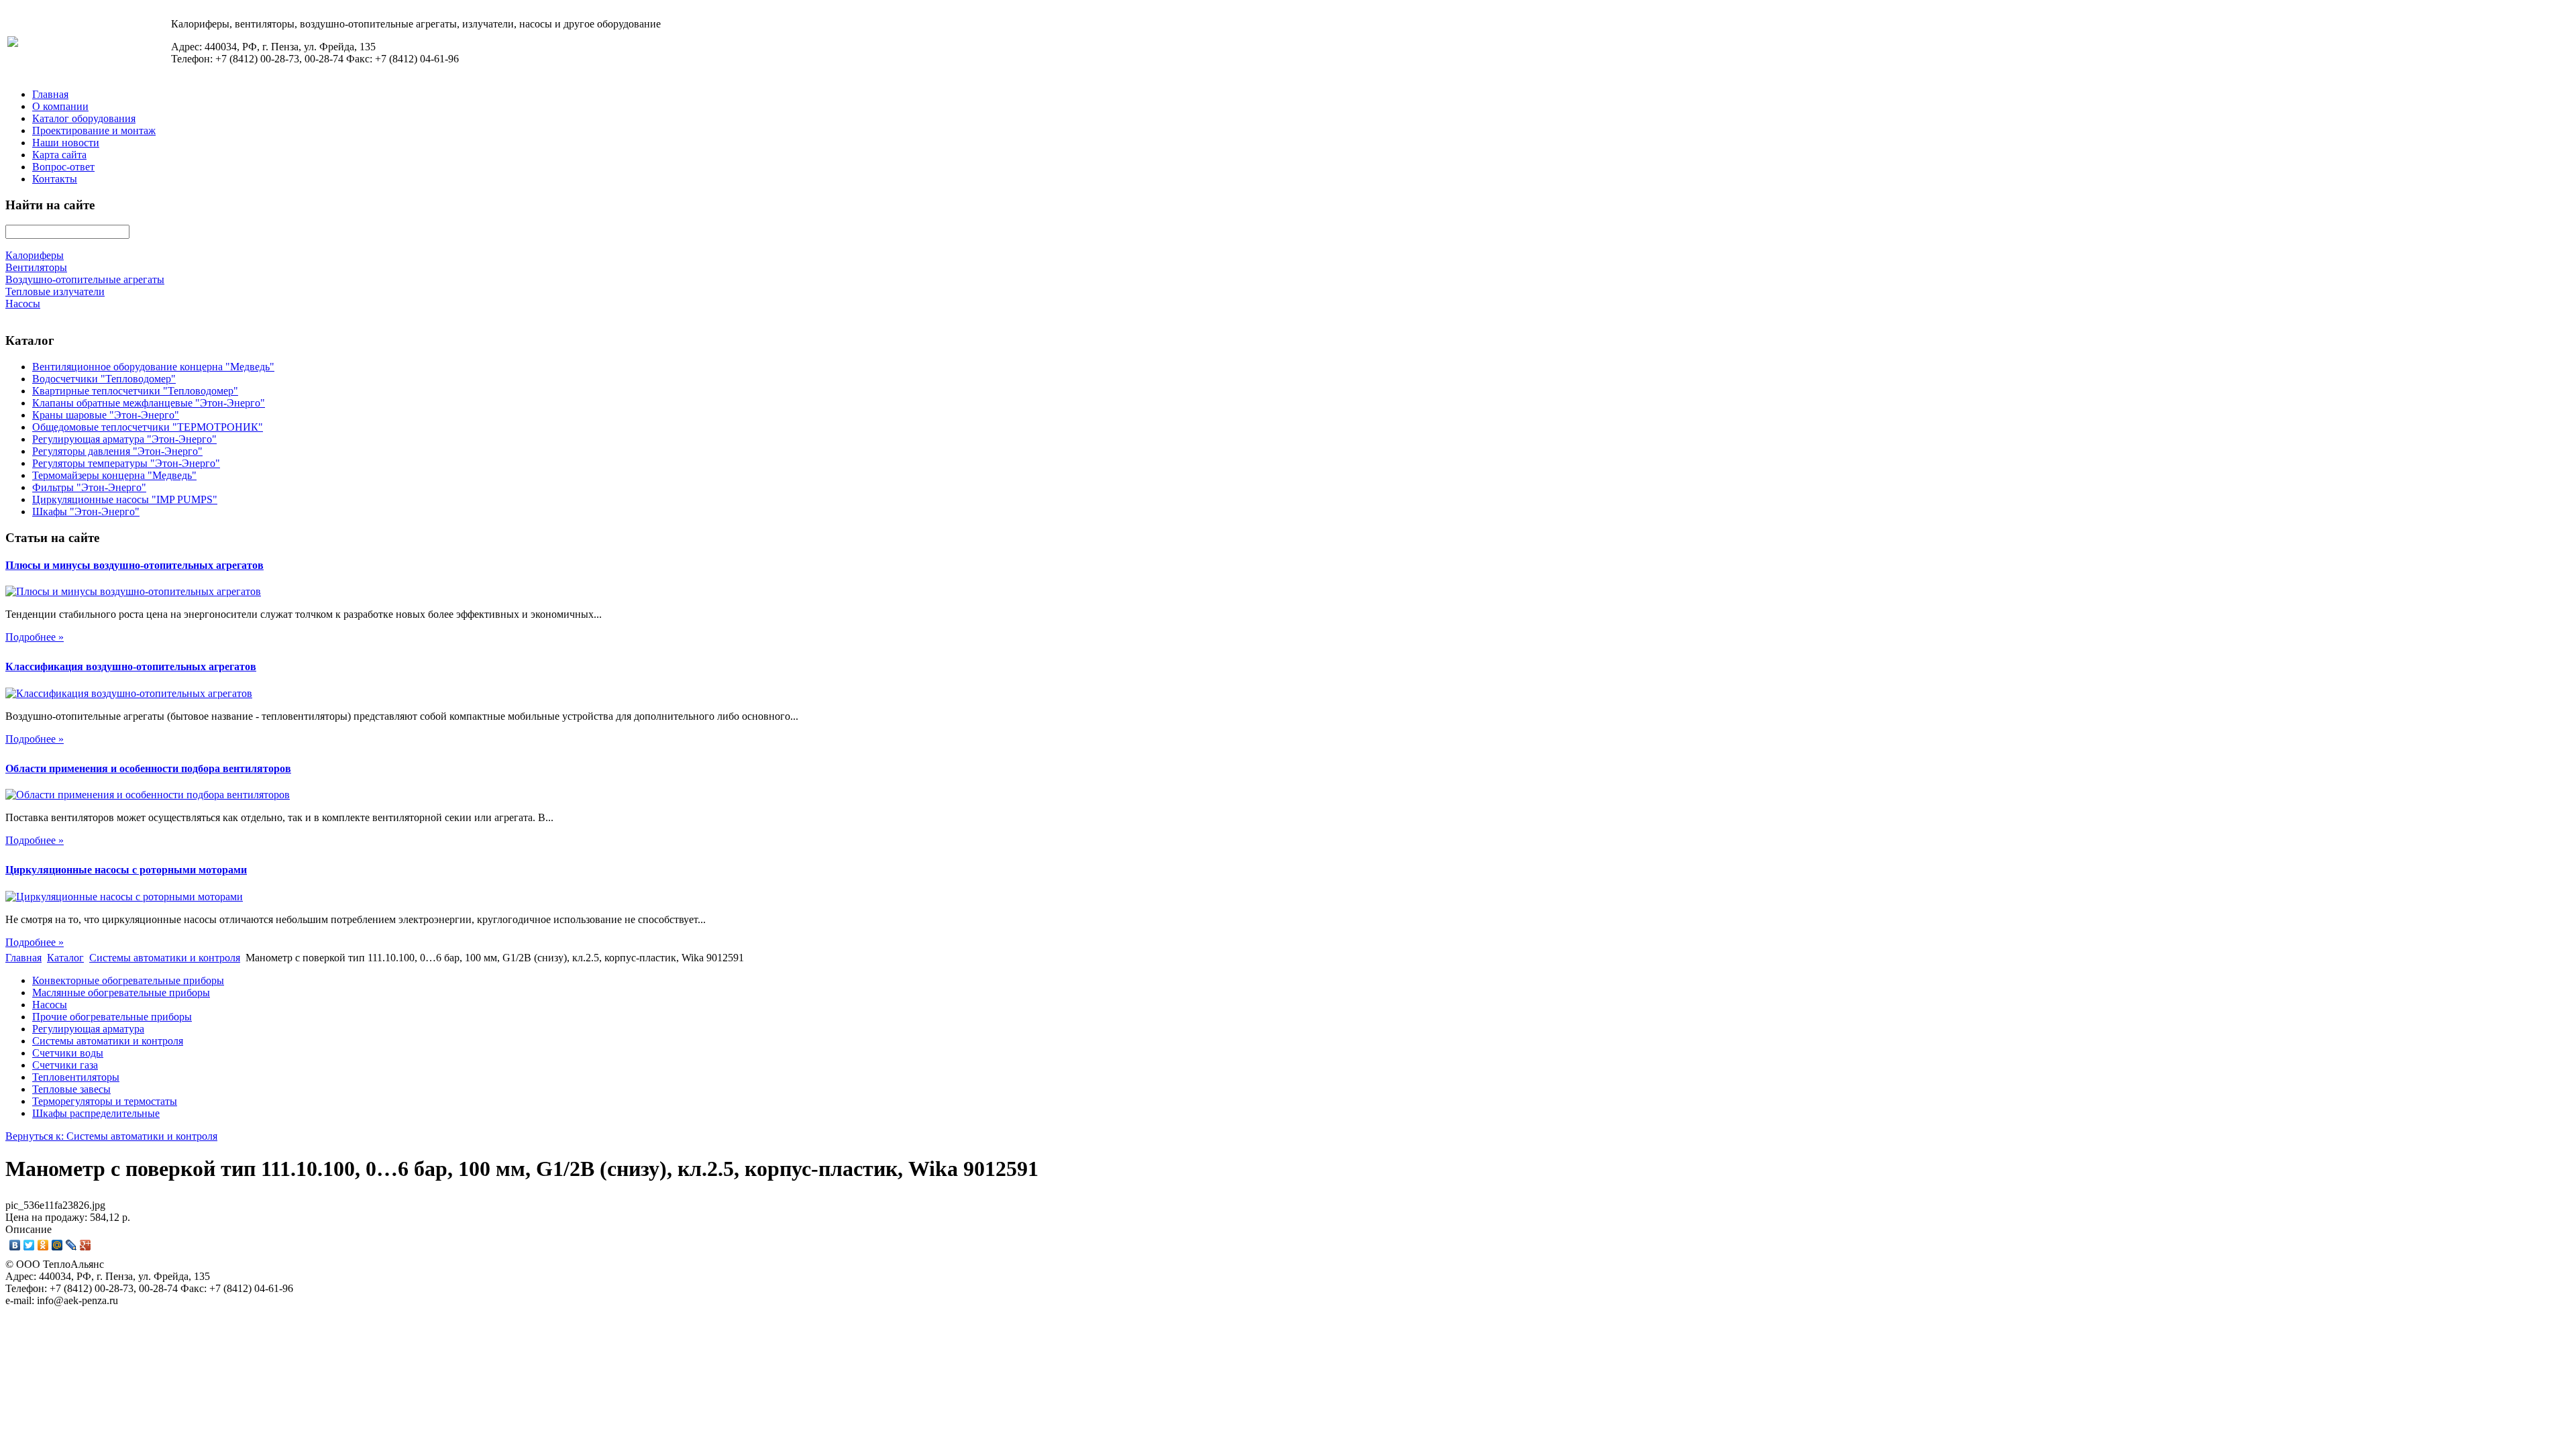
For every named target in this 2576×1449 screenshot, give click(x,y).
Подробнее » (35, 637)
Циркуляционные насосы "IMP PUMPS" (125, 499)
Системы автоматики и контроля (165, 958)
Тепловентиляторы (76, 1077)
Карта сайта (59, 155)
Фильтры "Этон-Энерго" (89, 487)
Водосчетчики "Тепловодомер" (104, 379)
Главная (50, 94)
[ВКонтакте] (15, 1245)
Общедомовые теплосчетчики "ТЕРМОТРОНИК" (148, 427)
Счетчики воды (68, 1053)
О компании (60, 106)
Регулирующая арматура (88, 1029)
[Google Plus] (86, 1245)
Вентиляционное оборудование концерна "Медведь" (153, 367)
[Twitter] (29, 1245)
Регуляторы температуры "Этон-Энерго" (126, 463)
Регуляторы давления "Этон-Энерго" (117, 451)
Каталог (65, 958)
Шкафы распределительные (96, 1113)
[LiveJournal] (71, 1245)
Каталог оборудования (84, 118)
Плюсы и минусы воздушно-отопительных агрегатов (135, 565)
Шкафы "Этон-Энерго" (86, 512)
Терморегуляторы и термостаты (105, 1101)
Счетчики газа (65, 1065)
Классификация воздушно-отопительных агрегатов (131, 666)
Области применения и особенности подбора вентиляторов (148, 768)
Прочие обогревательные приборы (112, 1017)
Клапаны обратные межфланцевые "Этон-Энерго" (149, 403)
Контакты (55, 179)
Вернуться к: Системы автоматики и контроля (111, 1136)
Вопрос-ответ (63, 167)
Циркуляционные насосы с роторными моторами (126, 870)
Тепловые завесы (71, 1089)
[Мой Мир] (57, 1245)
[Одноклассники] (43, 1245)
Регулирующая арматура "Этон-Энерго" (124, 439)
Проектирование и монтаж (94, 130)
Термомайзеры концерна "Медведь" (114, 475)
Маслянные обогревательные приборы (121, 992)
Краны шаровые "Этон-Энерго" (106, 415)
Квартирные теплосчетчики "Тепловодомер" (135, 391)
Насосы (50, 1005)
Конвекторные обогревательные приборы (128, 980)
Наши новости (66, 143)
